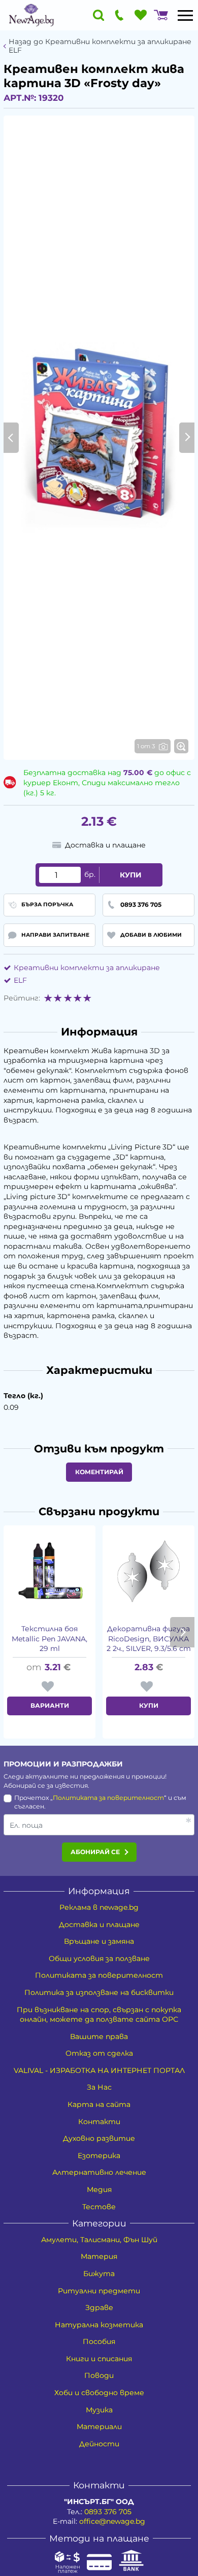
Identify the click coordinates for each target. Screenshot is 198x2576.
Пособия (99, 2341)
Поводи (99, 2375)
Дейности (99, 2444)
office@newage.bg (112, 2521)
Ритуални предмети (99, 2291)
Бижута (99, 2274)
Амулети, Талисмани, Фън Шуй (99, 2240)
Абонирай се (95, 1852)
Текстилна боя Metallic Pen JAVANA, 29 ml (49, 1639)
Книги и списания (99, 2359)
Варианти (50, 1705)
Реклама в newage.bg (99, 1907)
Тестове (99, 2207)
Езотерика (99, 2156)
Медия (99, 2189)
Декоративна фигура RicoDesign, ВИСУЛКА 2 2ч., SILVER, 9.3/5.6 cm (149, 1639)
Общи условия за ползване (99, 1958)
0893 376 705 (108, 2512)
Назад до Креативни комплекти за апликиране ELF (100, 46)
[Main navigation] (185, 15)
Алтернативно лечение (99, 2172)
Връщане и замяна (99, 1941)
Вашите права (99, 2036)
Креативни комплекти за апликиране (87, 968)
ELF (20, 980)
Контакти (99, 2122)
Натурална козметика (99, 2325)
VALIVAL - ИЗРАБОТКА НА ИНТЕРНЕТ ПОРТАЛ (99, 2070)
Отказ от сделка (99, 2053)
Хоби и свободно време (99, 2393)
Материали (99, 2427)
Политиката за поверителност (108, 1798)
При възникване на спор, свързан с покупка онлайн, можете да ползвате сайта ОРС (99, 2015)
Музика (99, 2410)
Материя (99, 2256)
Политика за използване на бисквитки (99, 1992)
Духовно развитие (99, 2138)
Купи (131, 875)
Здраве (99, 2308)
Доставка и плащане (99, 1925)
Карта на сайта (99, 2104)
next (182, 1632)
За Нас (99, 2087)
